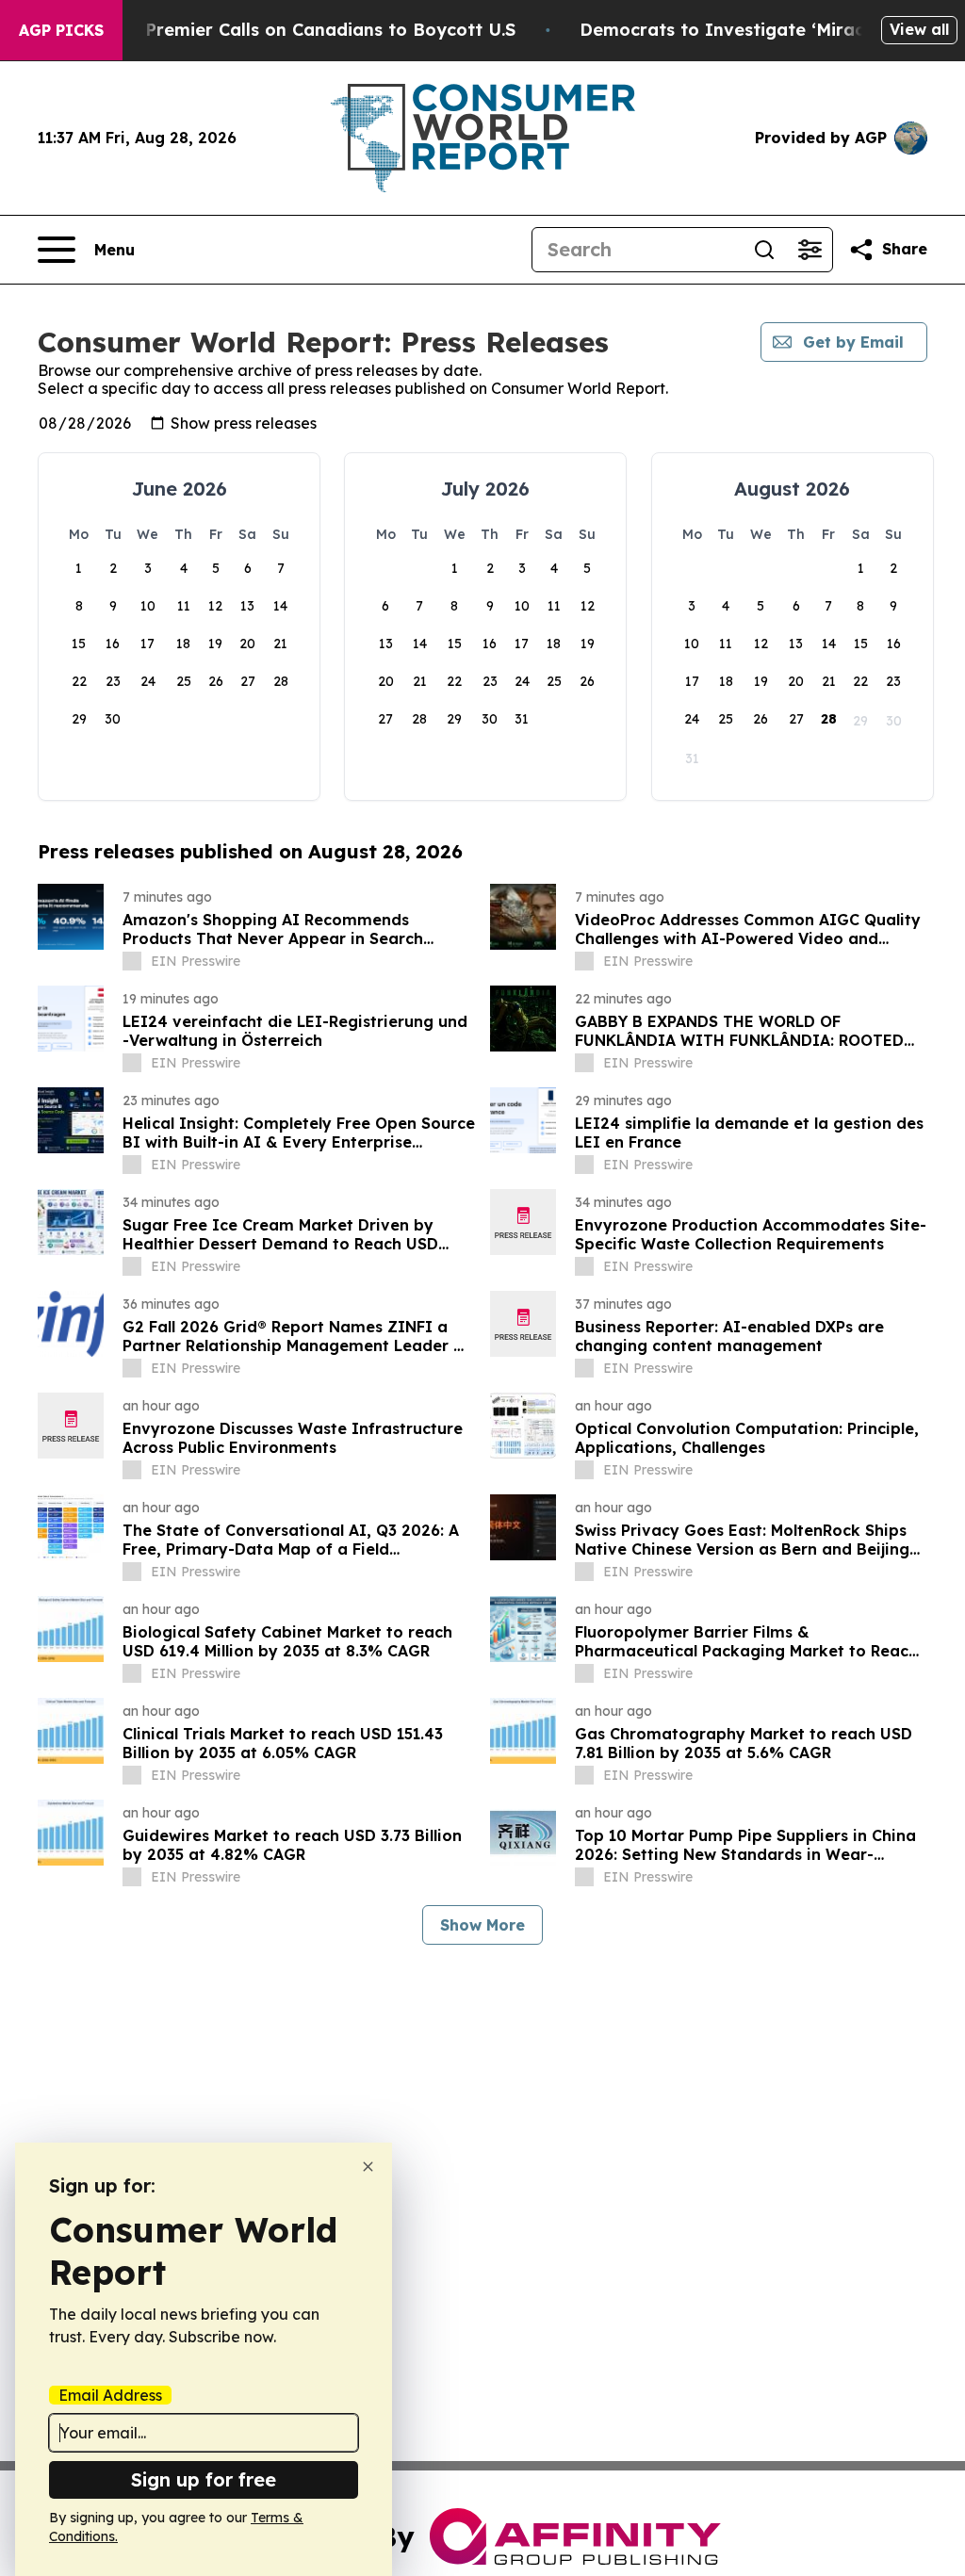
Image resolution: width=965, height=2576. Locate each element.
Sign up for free (204, 2479)
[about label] (132, 961)
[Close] (368, 2167)
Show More (482, 1925)
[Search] (764, 250)
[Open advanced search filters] (810, 250)
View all (919, 29)
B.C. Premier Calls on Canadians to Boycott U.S (312, 30)
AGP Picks (61, 30)
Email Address (110, 2395)
